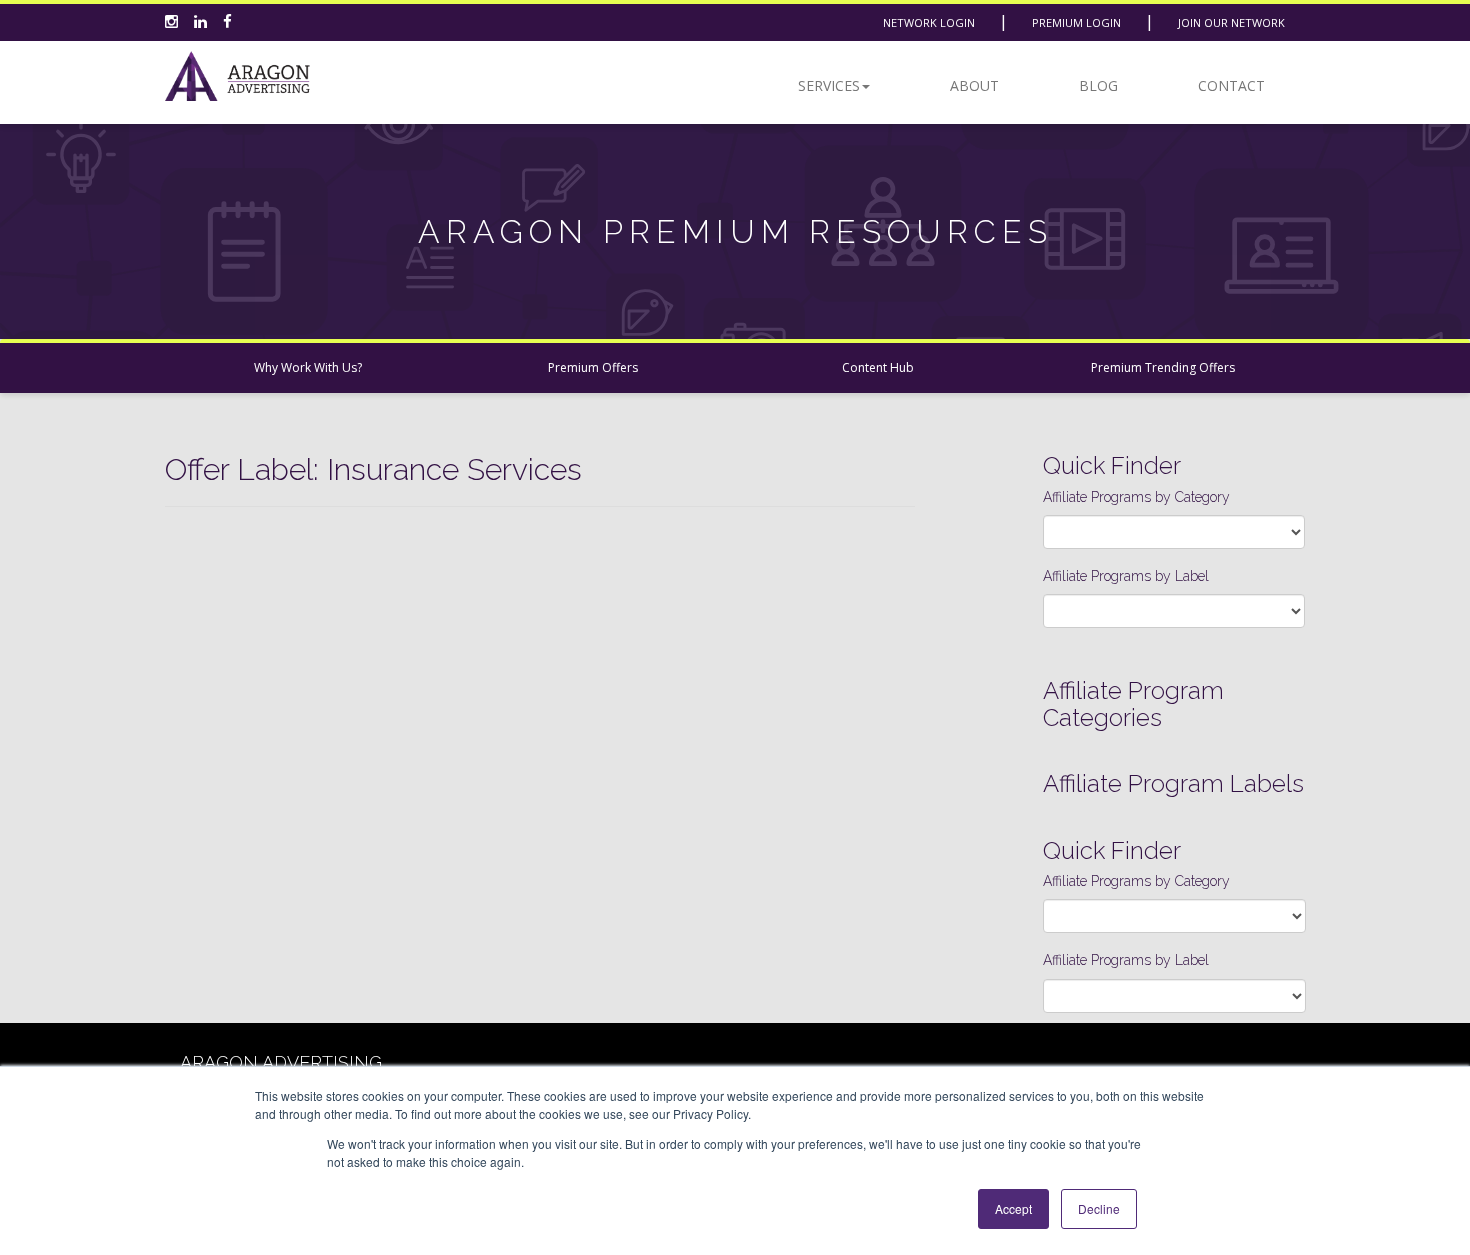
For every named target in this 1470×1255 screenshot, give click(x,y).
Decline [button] (1099, 1208)
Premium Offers (593, 367)
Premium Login (1076, 22)
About (974, 85)
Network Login (929, 22)
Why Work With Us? (308, 367)
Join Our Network (1231, 22)
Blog (1098, 85)
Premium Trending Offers (1163, 367)
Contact (1231, 85)
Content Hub (878, 367)
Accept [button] (1013, 1208)
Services (829, 85)
